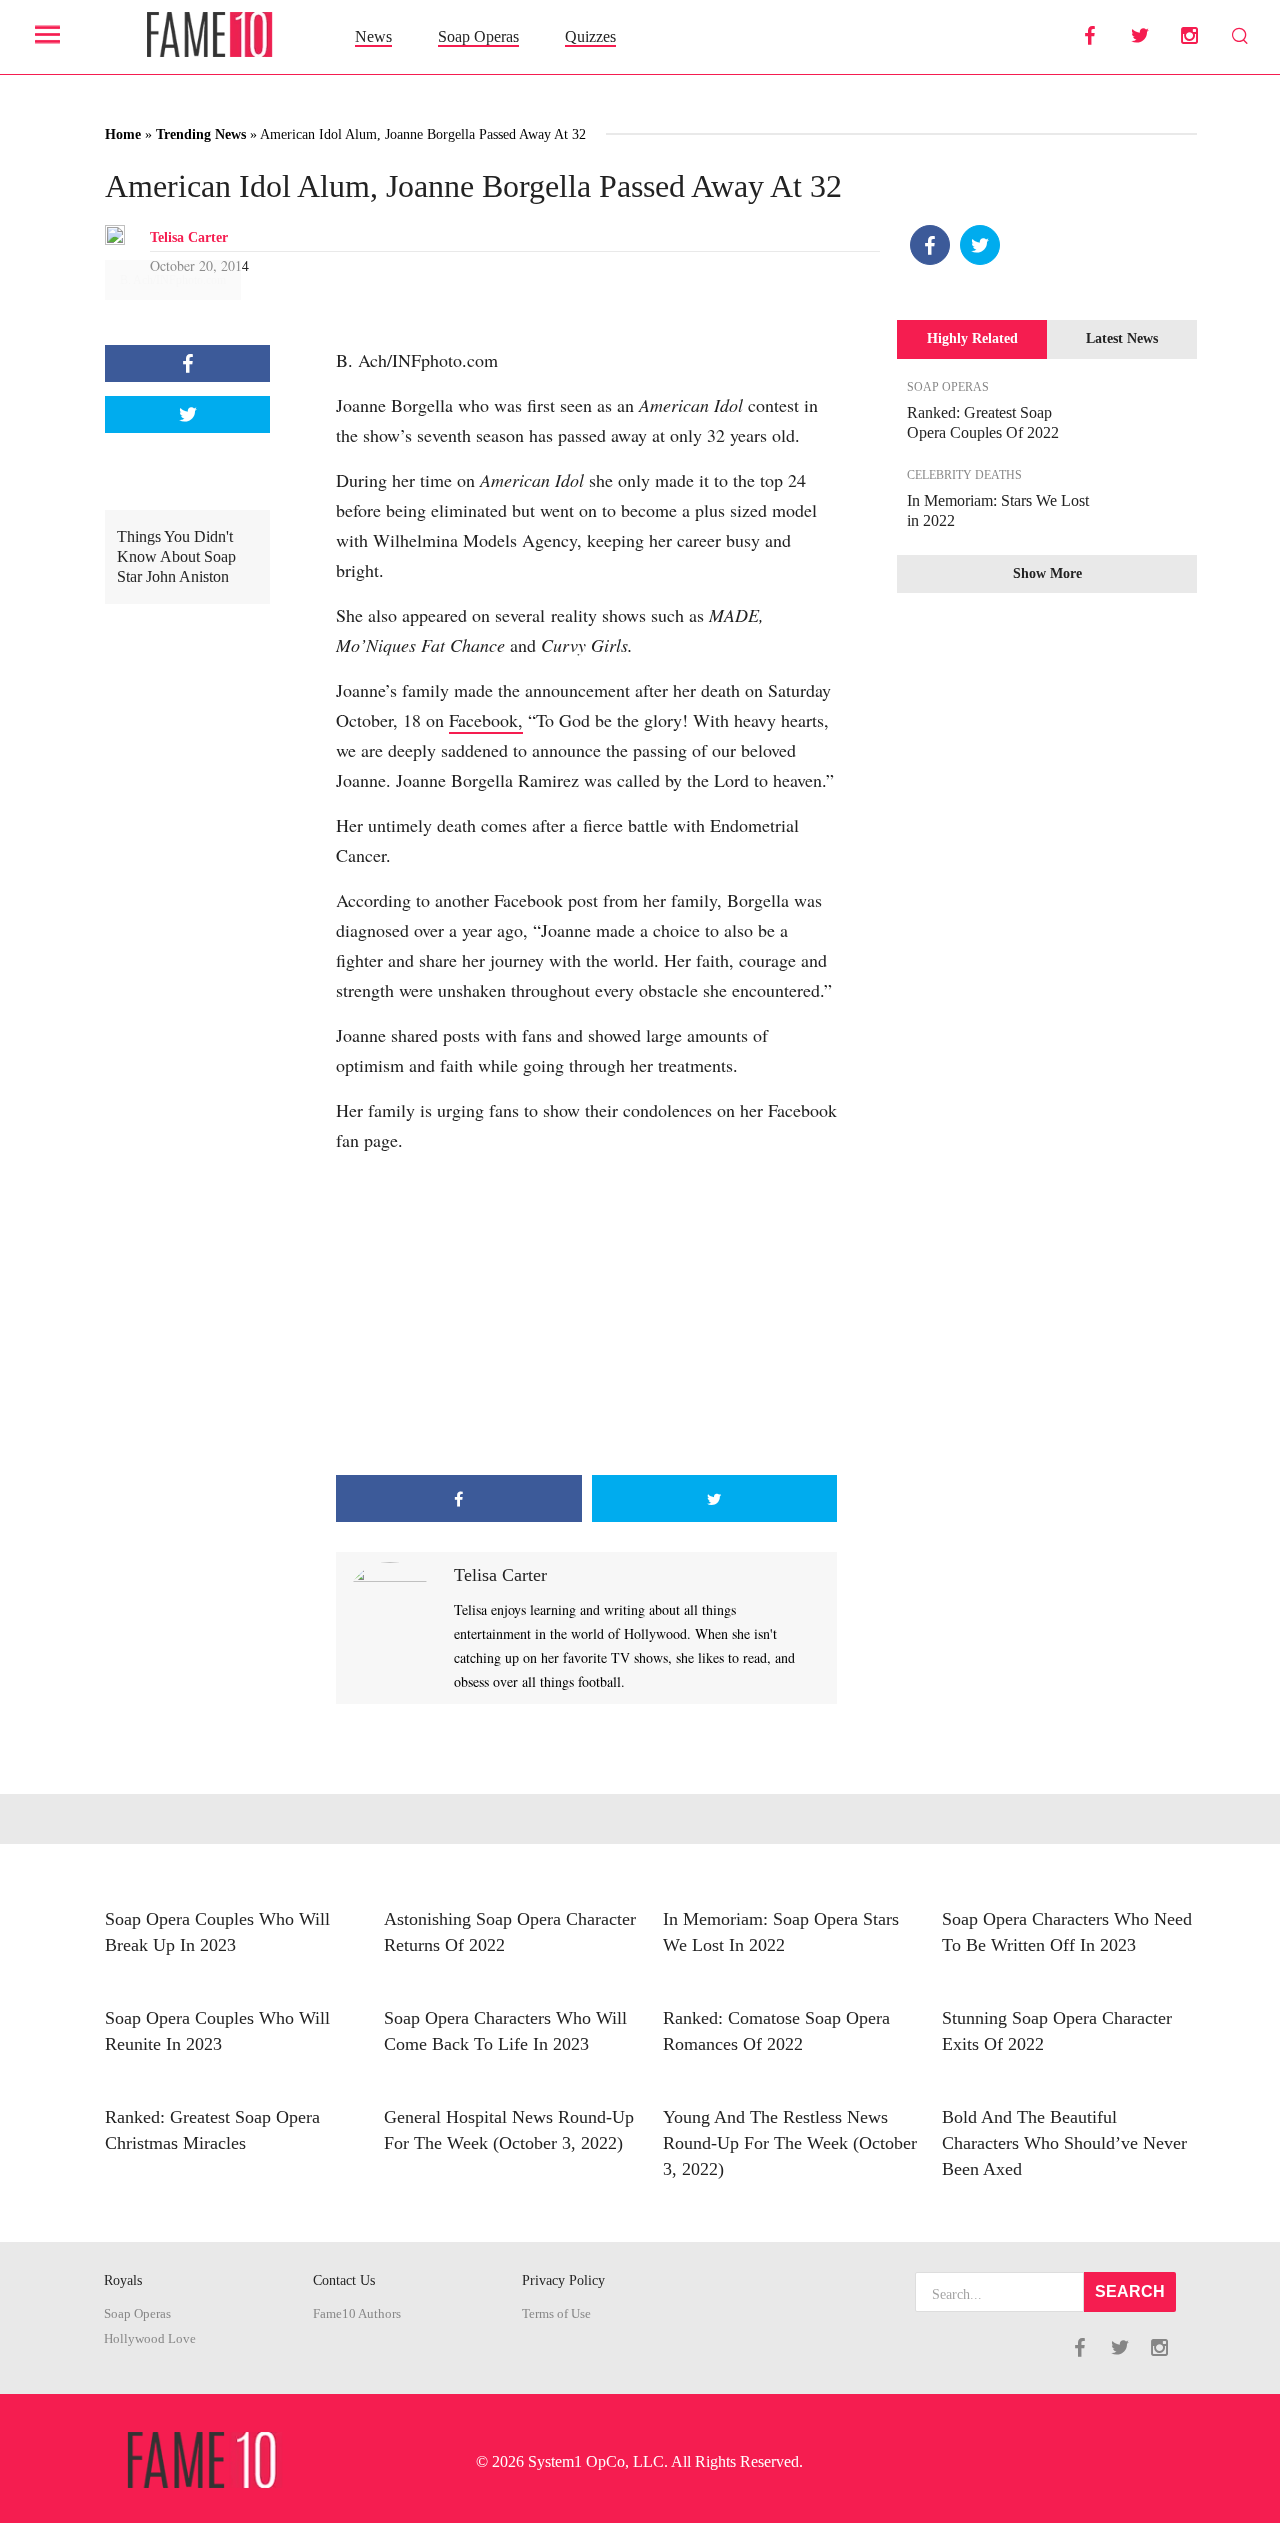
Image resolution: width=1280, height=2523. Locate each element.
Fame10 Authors (357, 2314)
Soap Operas (478, 36)
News (373, 36)
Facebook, (486, 720)
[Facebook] (930, 245)
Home (123, 134)
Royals (123, 2280)
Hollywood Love (150, 2339)
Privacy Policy (563, 2280)
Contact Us (344, 2280)
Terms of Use (556, 2314)
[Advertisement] (586, 1315)
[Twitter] (980, 245)
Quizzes (590, 36)
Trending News (201, 134)
